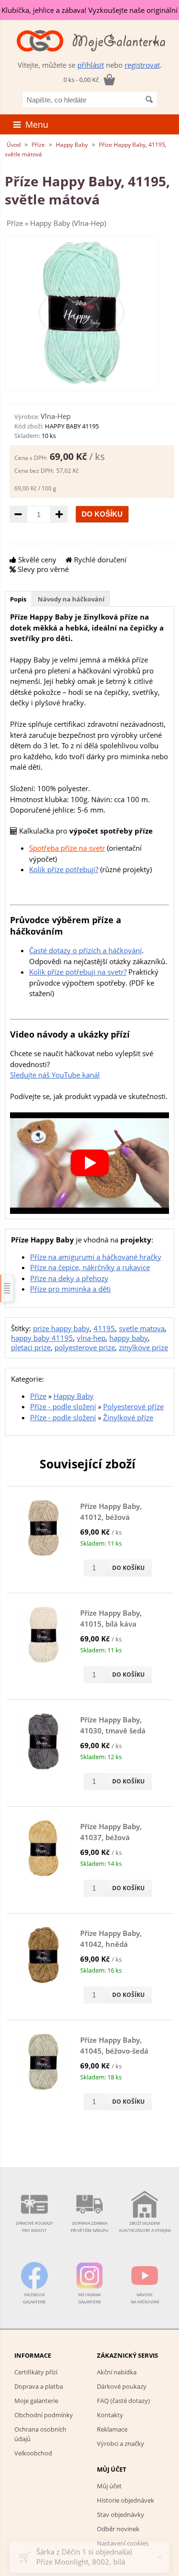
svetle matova (142, 1328)
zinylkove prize (143, 1347)
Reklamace (112, 2429)
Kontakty (110, 2415)
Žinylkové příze (128, 1417)
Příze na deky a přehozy (69, 1278)
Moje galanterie (36, 2401)
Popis (18, 599)
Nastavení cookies (123, 2543)
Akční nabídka (117, 2372)
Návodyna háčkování (145, 2298)
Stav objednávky (121, 2515)
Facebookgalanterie (34, 2298)
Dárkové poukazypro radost (34, 2227)
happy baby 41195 (42, 1338)
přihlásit (91, 65)
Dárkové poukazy (122, 2386)
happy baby (129, 1338)
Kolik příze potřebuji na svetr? (78, 972)
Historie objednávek (126, 2500)
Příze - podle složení (63, 1406)
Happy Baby (72, 145)
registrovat (142, 65)
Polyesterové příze (133, 1406)
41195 (104, 1328)
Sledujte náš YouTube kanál (55, 1075)
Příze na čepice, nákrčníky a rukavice (90, 1267)
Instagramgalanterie (90, 2298)
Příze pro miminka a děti (70, 1289)
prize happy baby (61, 1328)
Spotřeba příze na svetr (67, 848)
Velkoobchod (33, 2453)
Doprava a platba (39, 2386)
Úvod (14, 145)
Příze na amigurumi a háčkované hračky (96, 1257)
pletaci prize (31, 1347)
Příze (38, 145)
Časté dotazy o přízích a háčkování (85, 950)
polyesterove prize (85, 1347)
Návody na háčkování (71, 599)
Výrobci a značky (121, 2444)
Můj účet (109, 2486)
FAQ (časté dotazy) (123, 2401)
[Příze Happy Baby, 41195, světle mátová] (82, 381)
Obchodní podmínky (44, 2415)
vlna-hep (91, 1338)
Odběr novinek (118, 2529)
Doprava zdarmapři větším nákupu (89, 2227)
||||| (7, 1288)
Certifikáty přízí (36, 2372)
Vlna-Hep (56, 416)
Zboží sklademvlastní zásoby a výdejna (145, 2227)
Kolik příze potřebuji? (64, 869)
